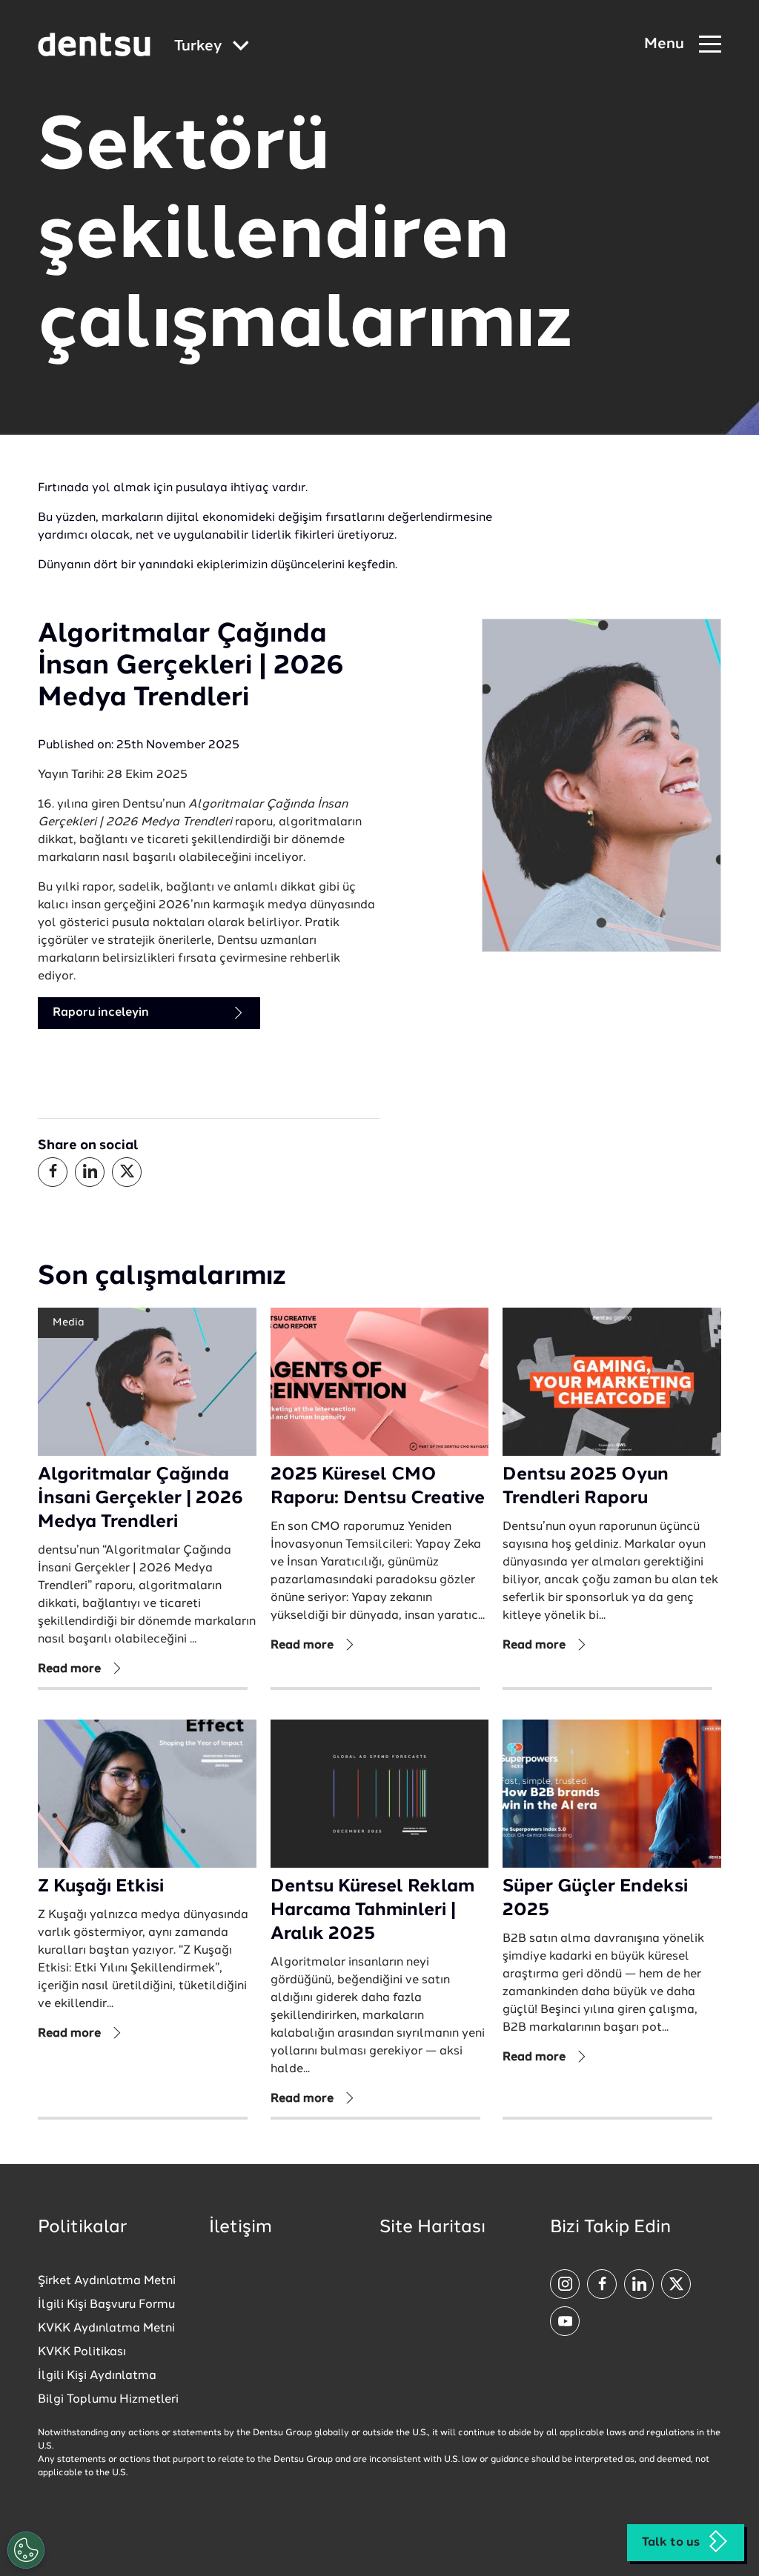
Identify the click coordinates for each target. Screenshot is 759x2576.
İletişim (241, 2228)
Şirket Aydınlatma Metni (107, 2281)
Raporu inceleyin (101, 1013)
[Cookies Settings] (26, 2550)
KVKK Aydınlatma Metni (106, 2329)
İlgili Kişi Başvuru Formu (106, 2305)
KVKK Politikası (82, 2352)
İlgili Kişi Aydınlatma (97, 2376)
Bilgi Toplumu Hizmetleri (108, 2400)
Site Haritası (432, 2228)
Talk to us (671, 2543)
